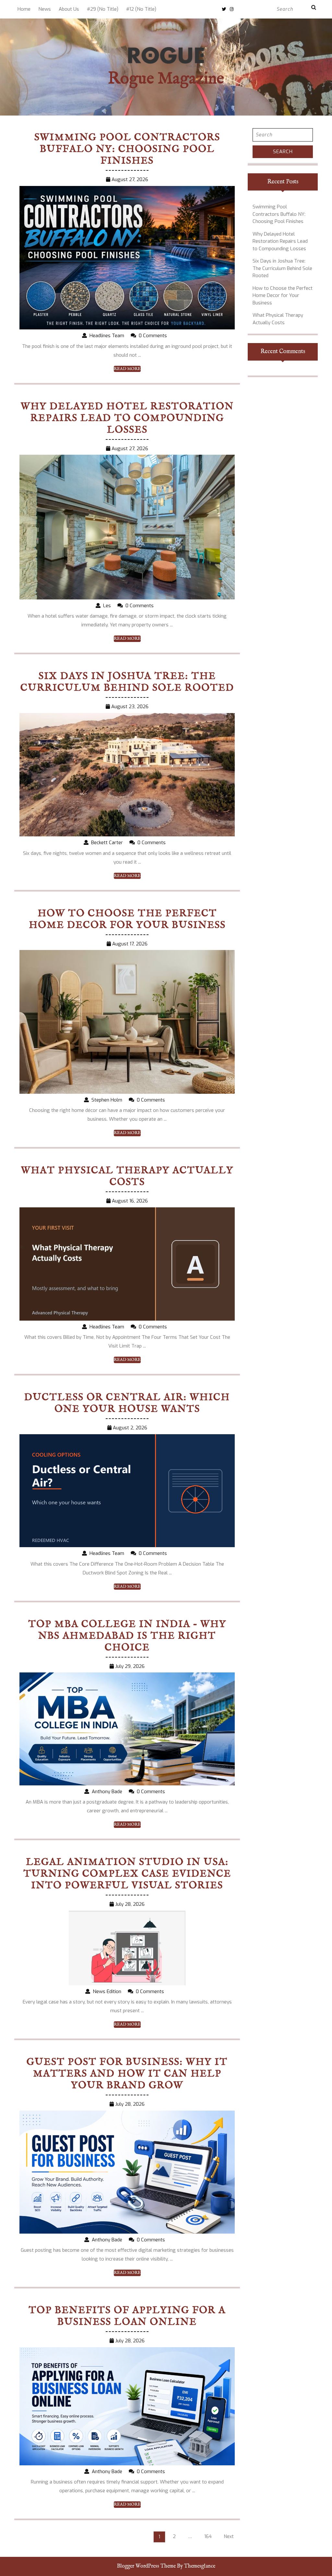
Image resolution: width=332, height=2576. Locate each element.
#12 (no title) (141, 9)
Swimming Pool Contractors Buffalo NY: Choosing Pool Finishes (127, 149)
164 (208, 2537)
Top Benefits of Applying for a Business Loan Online (127, 2316)
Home (24, 9)
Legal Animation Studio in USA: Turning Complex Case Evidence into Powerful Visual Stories (127, 1874)
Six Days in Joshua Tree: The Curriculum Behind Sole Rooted (127, 682)
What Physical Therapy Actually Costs (127, 1177)
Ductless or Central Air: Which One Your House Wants (127, 1403)
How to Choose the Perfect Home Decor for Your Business (127, 919)
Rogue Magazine (166, 79)
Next (229, 2537)
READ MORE (127, 369)
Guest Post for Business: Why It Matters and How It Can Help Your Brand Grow (127, 2074)
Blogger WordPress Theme (146, 2566)
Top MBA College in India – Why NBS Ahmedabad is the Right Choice (127, 1636)
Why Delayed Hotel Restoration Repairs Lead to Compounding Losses (127, 418)
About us (69, 9)
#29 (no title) (103, 9)
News (45, 9)
